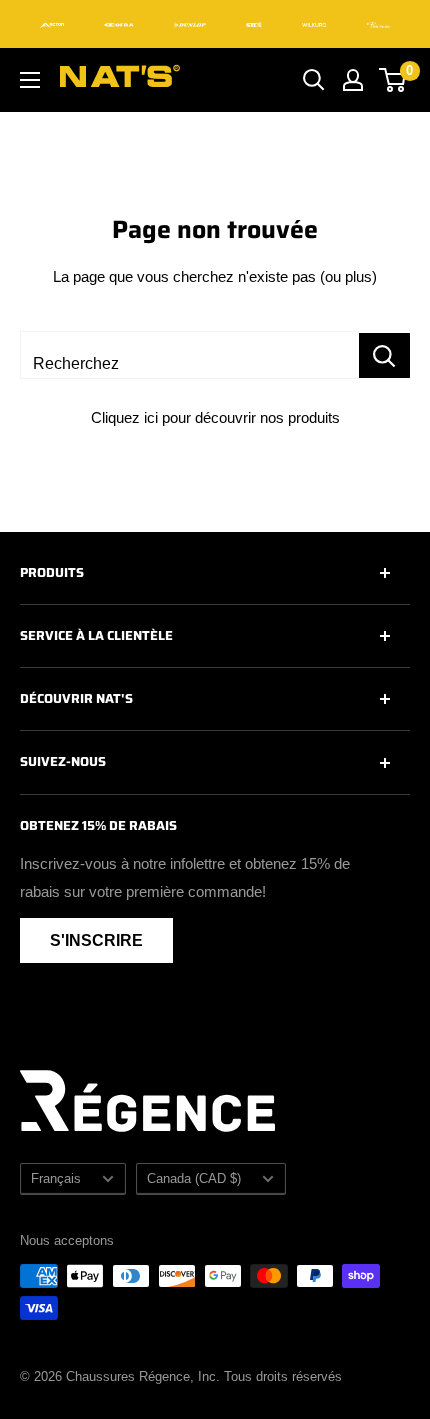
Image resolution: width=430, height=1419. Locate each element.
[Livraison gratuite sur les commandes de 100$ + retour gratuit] (215, 24)
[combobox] (189, 355)
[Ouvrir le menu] (30, 80)
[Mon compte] (353, 80)
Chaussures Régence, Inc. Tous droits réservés (204, 1376)
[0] (393, 80)
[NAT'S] (120, 80)
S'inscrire (96, 940)
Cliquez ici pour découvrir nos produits (215, 417)
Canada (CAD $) (194, 1178)
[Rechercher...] (384, 355)
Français (56, 1178)
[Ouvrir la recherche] (314, 80)
